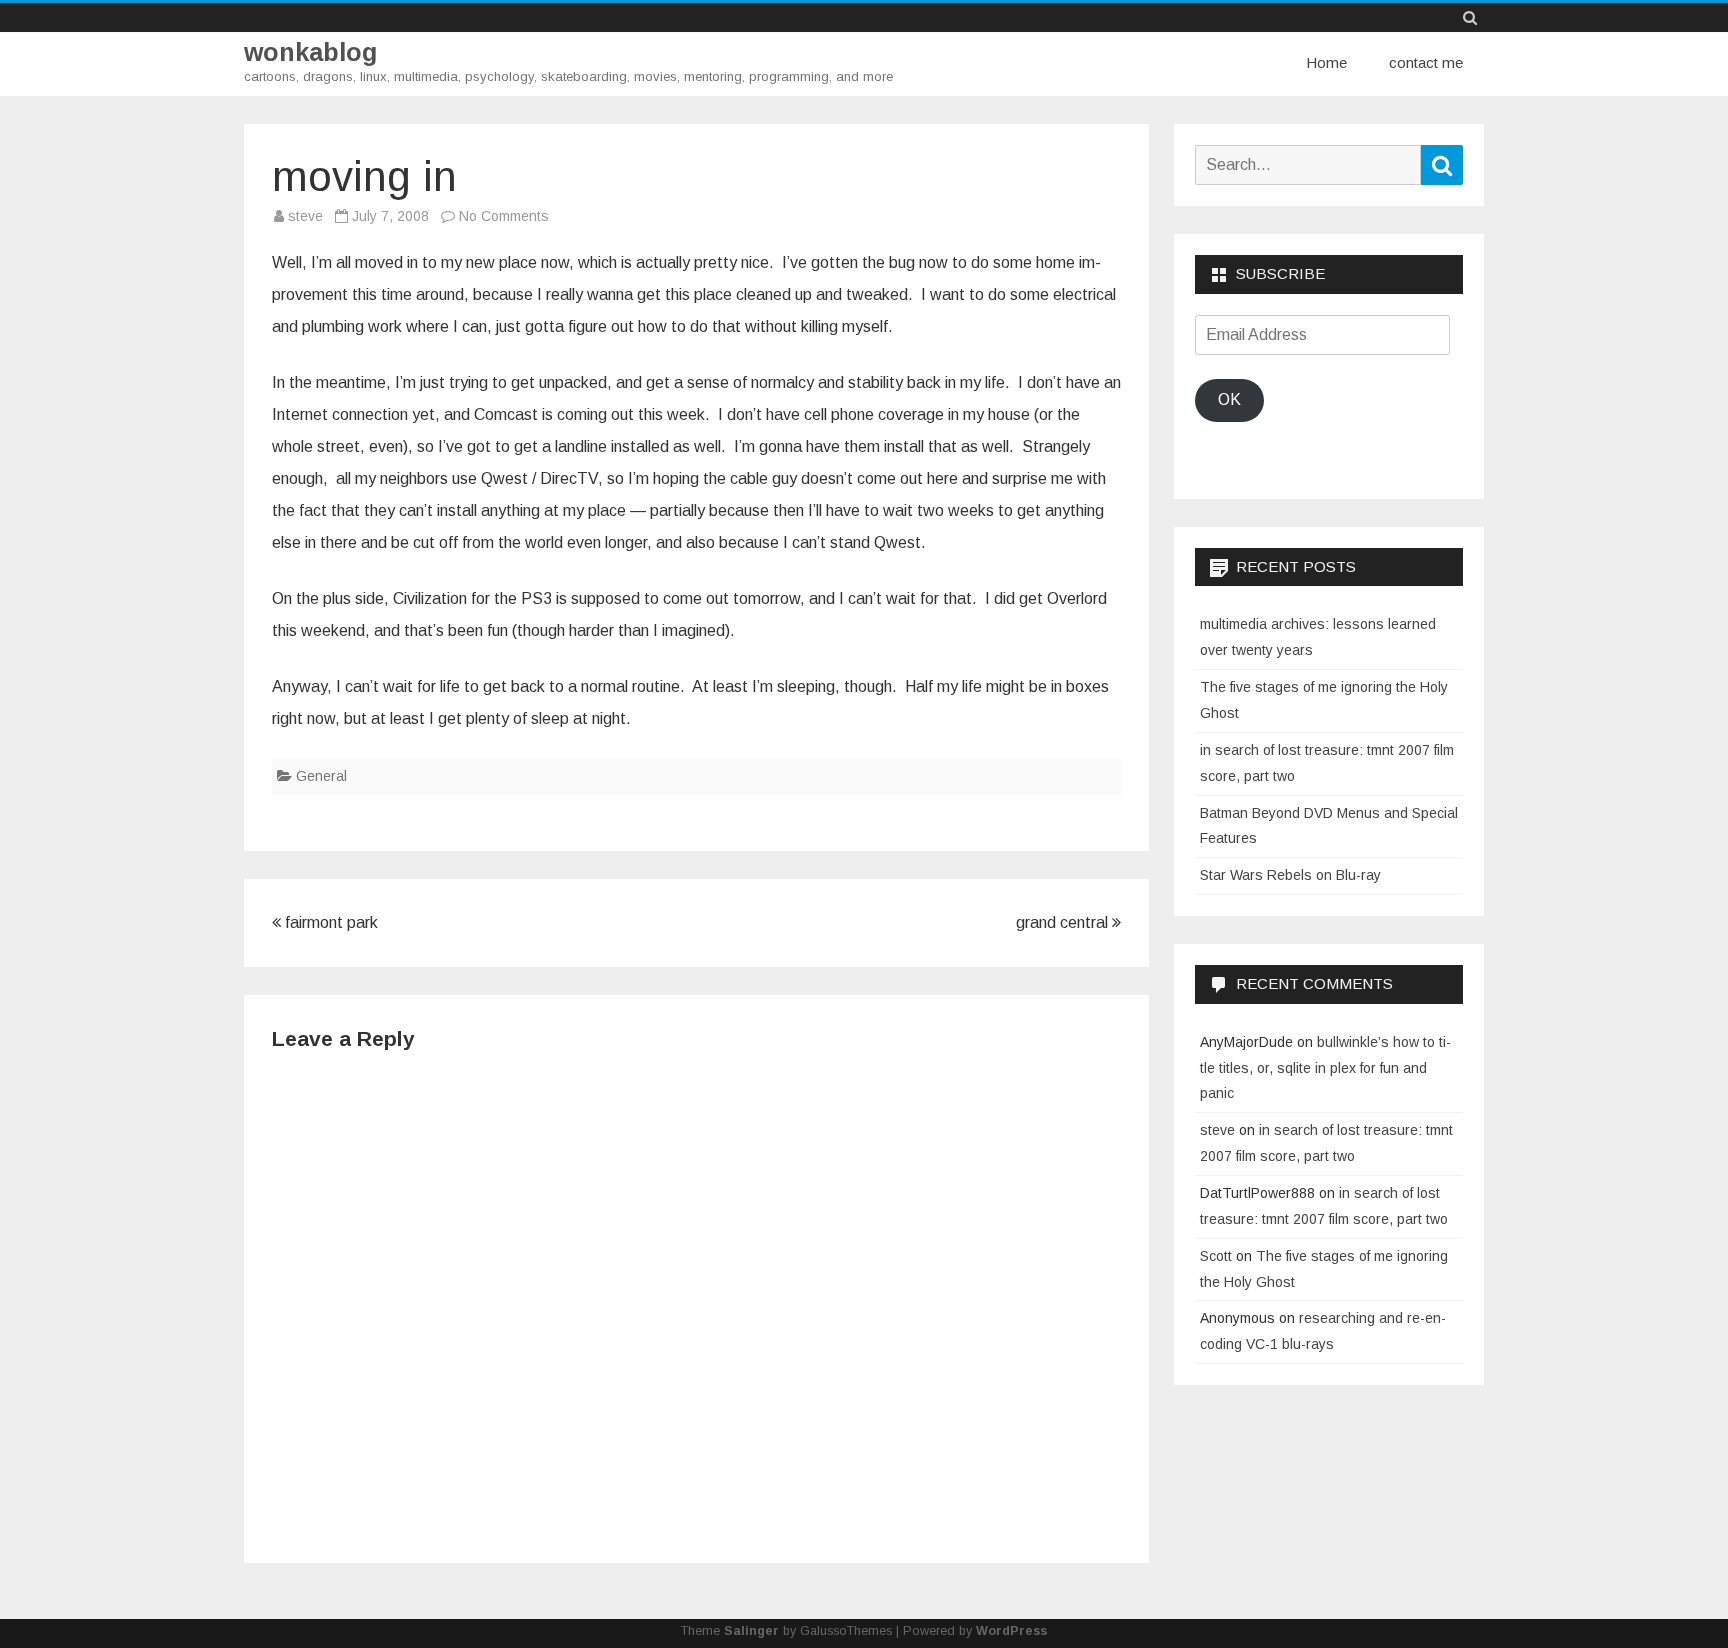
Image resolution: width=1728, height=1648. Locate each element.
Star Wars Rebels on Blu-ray (1290, 875)
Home (1326, 62)
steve (305, 216)
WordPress (1011, 1631)
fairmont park (329, 922)
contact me (1426, 62)
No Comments (504, 216)
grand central (1064, 922)
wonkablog (310, 52)
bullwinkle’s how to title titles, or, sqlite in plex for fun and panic (1325, 1068)
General (321, 776)
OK (1229, 399)
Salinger (751, 1631)
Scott (1216, 1256)
